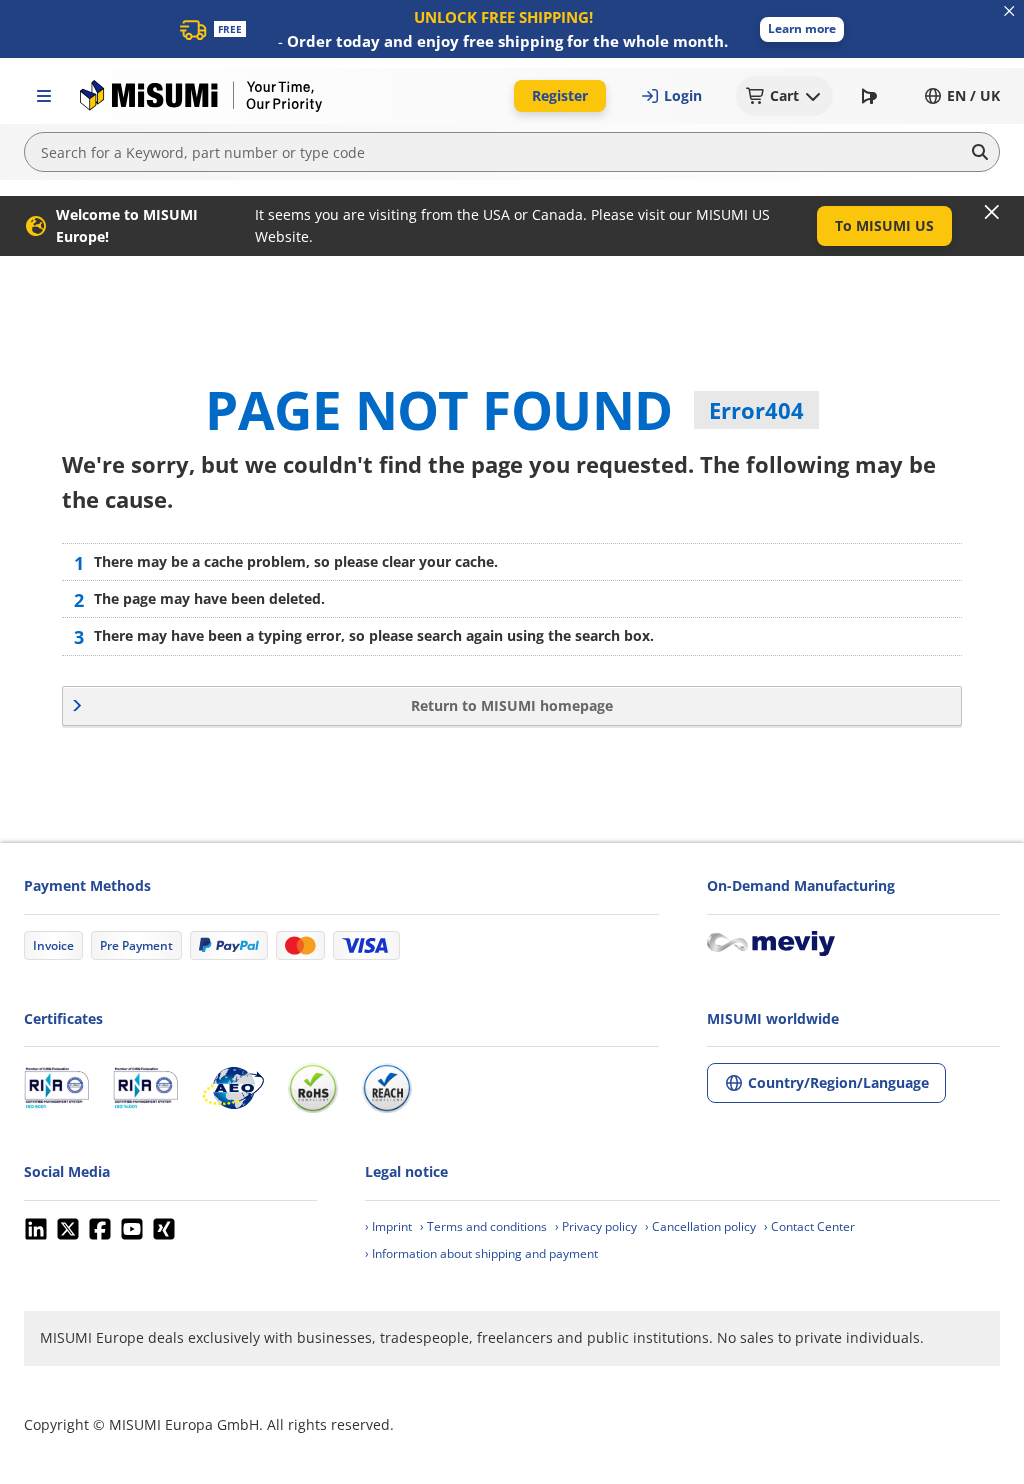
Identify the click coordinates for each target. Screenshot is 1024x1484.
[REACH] (387, 1088)
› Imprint (388, 1226)
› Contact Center (809, 1226)
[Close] (992, 212)
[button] (802, 29)
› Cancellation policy (700, 1226)
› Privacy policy (596, 1226)
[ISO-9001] (56, 1088)
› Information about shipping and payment (481, 1253)
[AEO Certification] (233, 1088)
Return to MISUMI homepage (512, 705)
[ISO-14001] (145, 1088)
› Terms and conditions (483, 1226)
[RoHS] (313, 1088)
